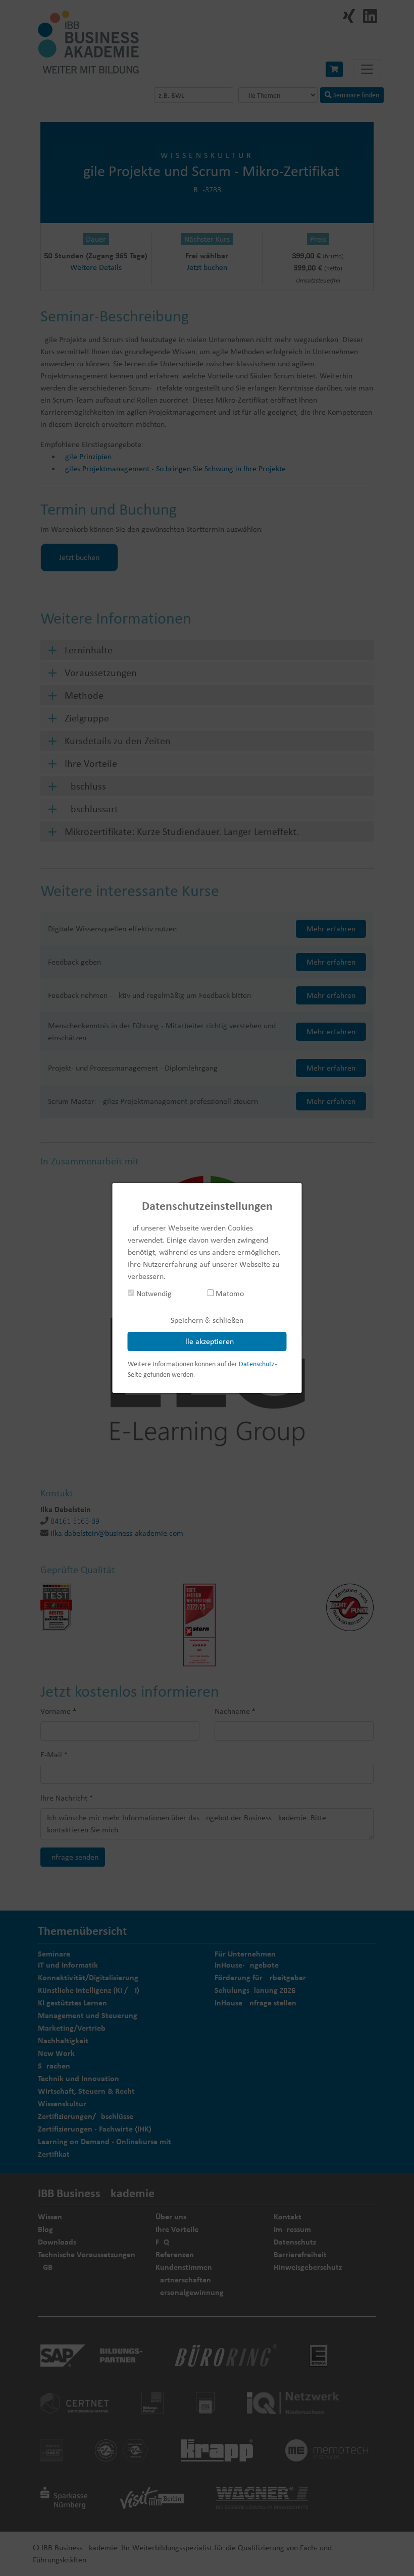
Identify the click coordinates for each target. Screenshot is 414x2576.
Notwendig (153, 1293)
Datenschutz (257, 1364)
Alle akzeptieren (207, 1341)
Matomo (229, 1293)
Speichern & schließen (207, 1320)
